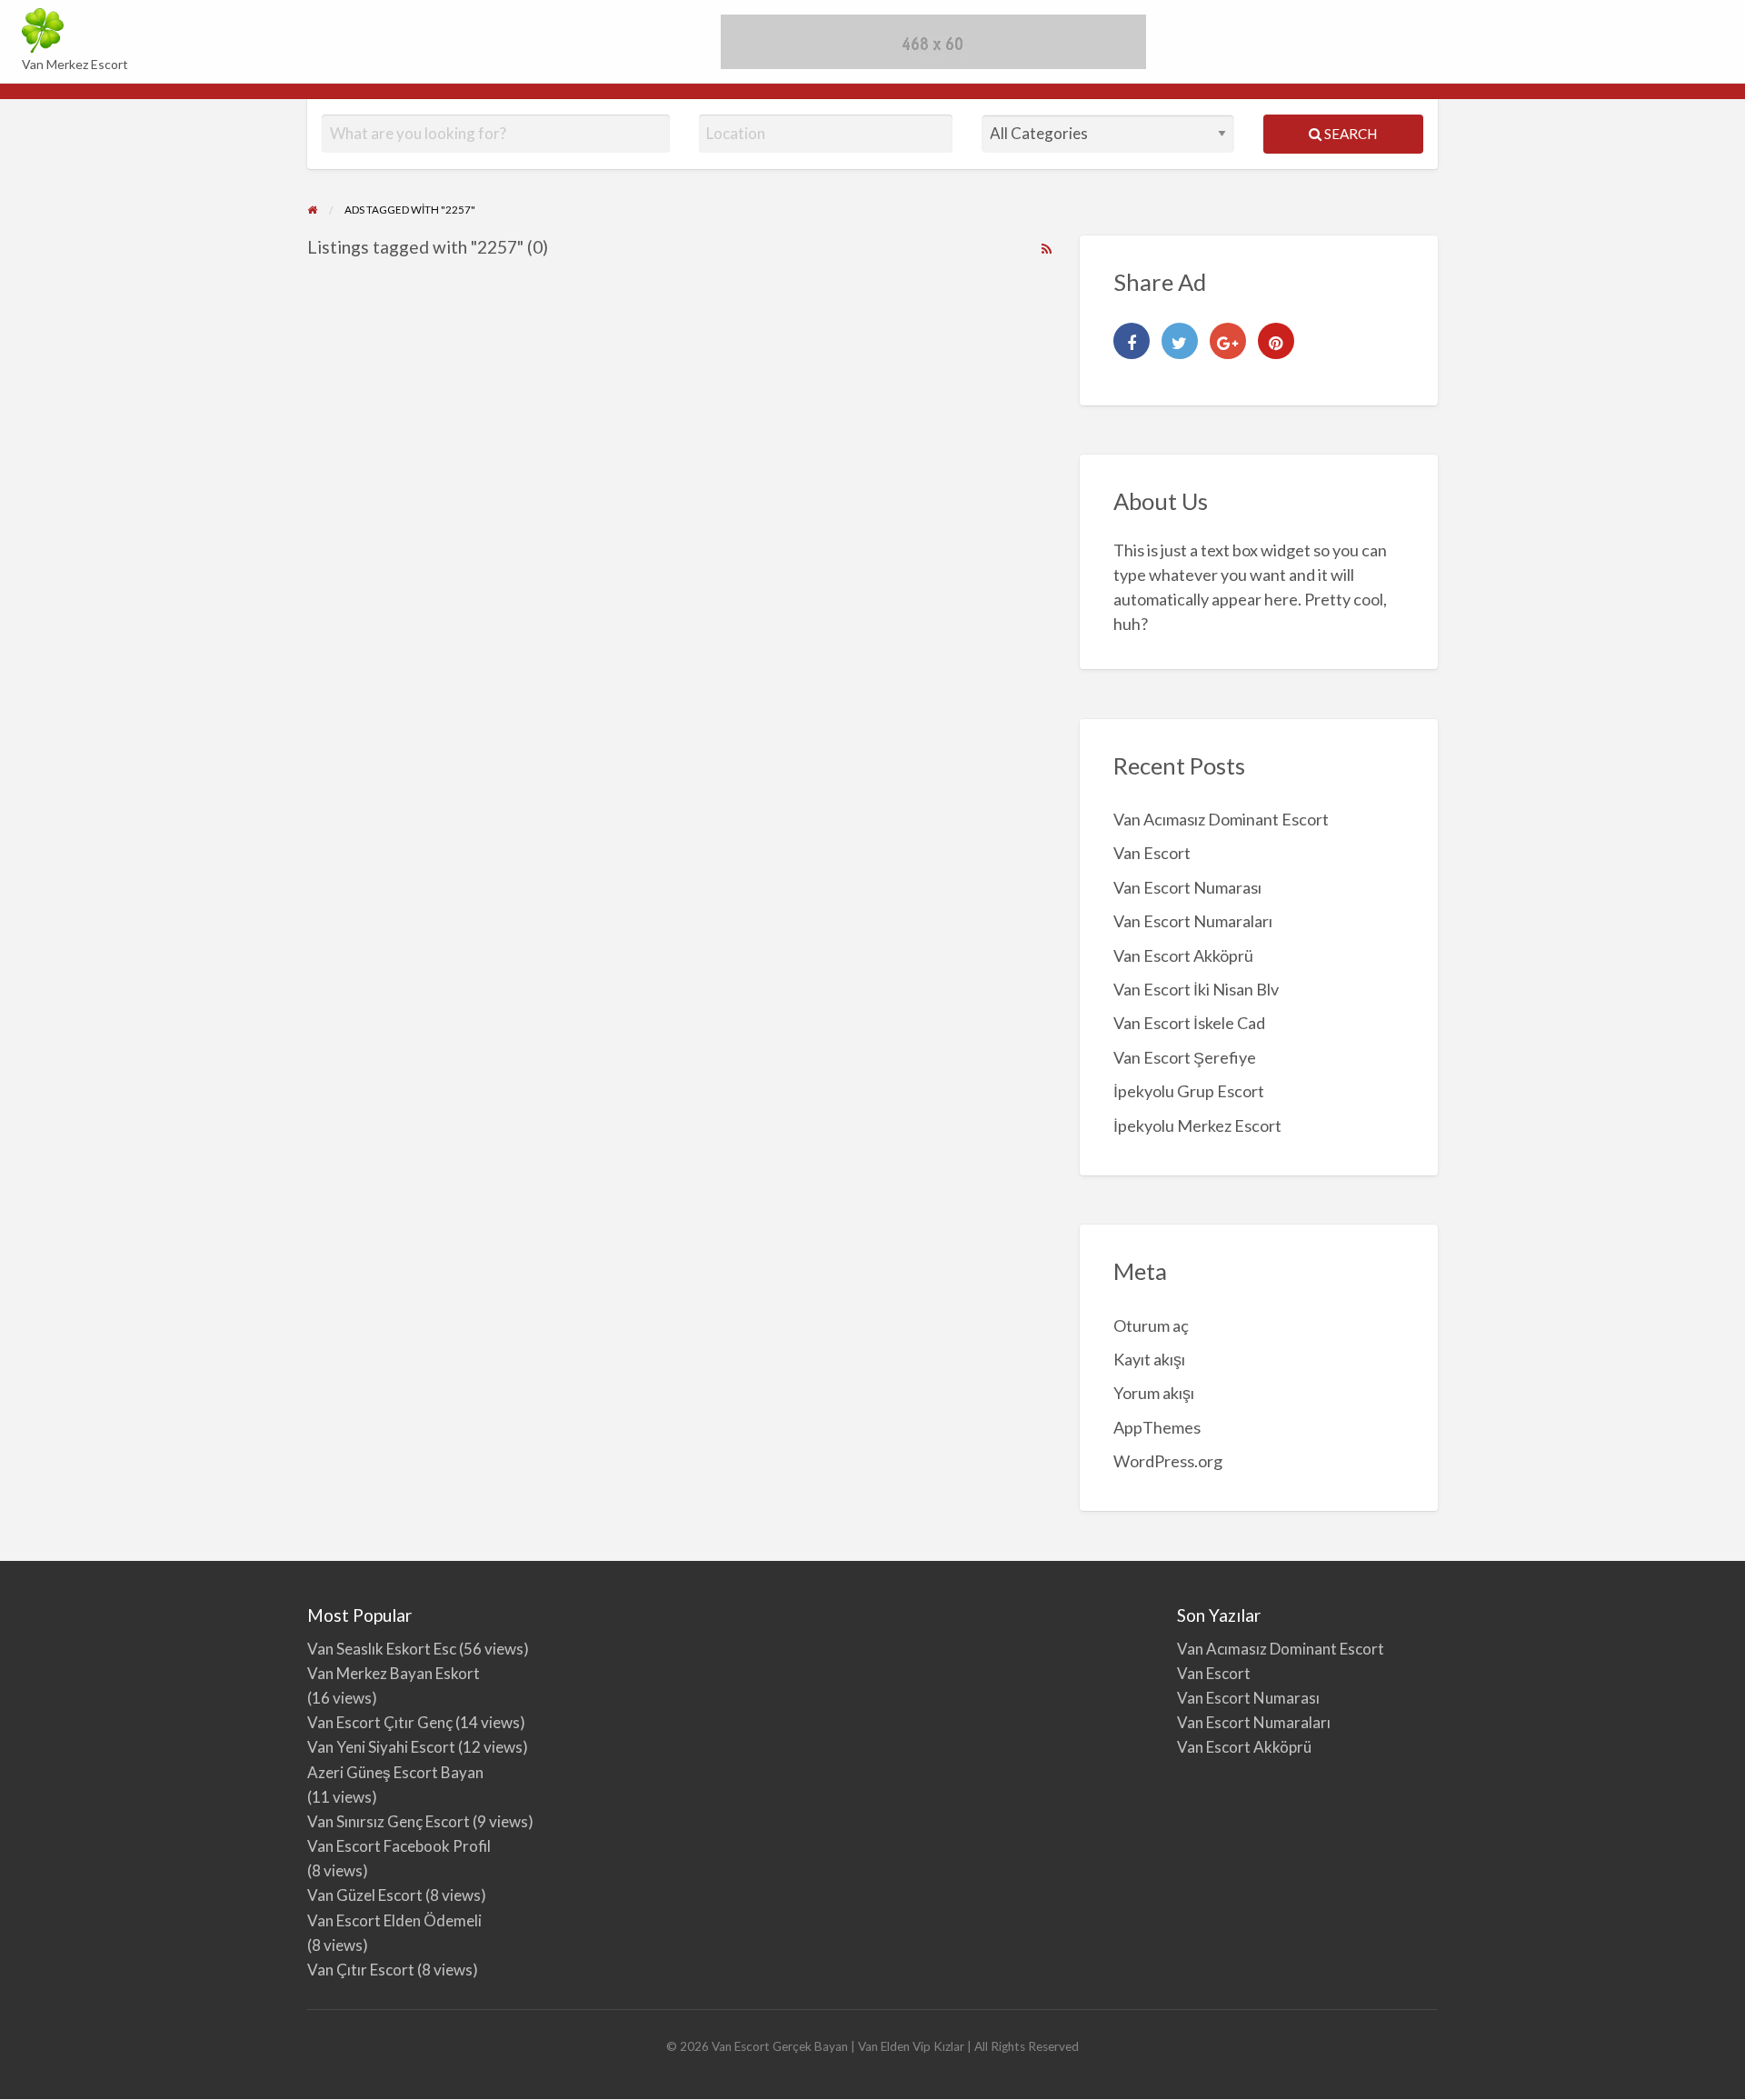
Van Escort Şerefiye (1185, 1057)
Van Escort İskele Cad (1189, 1023)
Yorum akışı (1154, 1393)
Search (1349, 134)
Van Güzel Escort (365, 1895)
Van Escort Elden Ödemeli (394, 1920)
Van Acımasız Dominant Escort (1221, 819)
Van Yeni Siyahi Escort (381, 1747)
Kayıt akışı (1149, 1359)
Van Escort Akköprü (1183, 955)
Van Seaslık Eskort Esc (382, 1649)
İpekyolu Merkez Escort (1197, 1125)
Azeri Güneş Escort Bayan (395, 1772)
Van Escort (1152, 853)
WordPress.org (1168, 1461)
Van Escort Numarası (1187, 887)
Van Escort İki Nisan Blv (1196, 989)
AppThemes (1157, 1427)
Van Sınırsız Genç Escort (389, 1821)
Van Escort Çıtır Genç (380, 1722)
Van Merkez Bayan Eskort (394, 1673)
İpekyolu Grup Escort (1189, 1091)
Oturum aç (1151, 1325)
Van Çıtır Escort (361, 1970)
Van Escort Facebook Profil (399, 1846)
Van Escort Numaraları (1193, 921)
